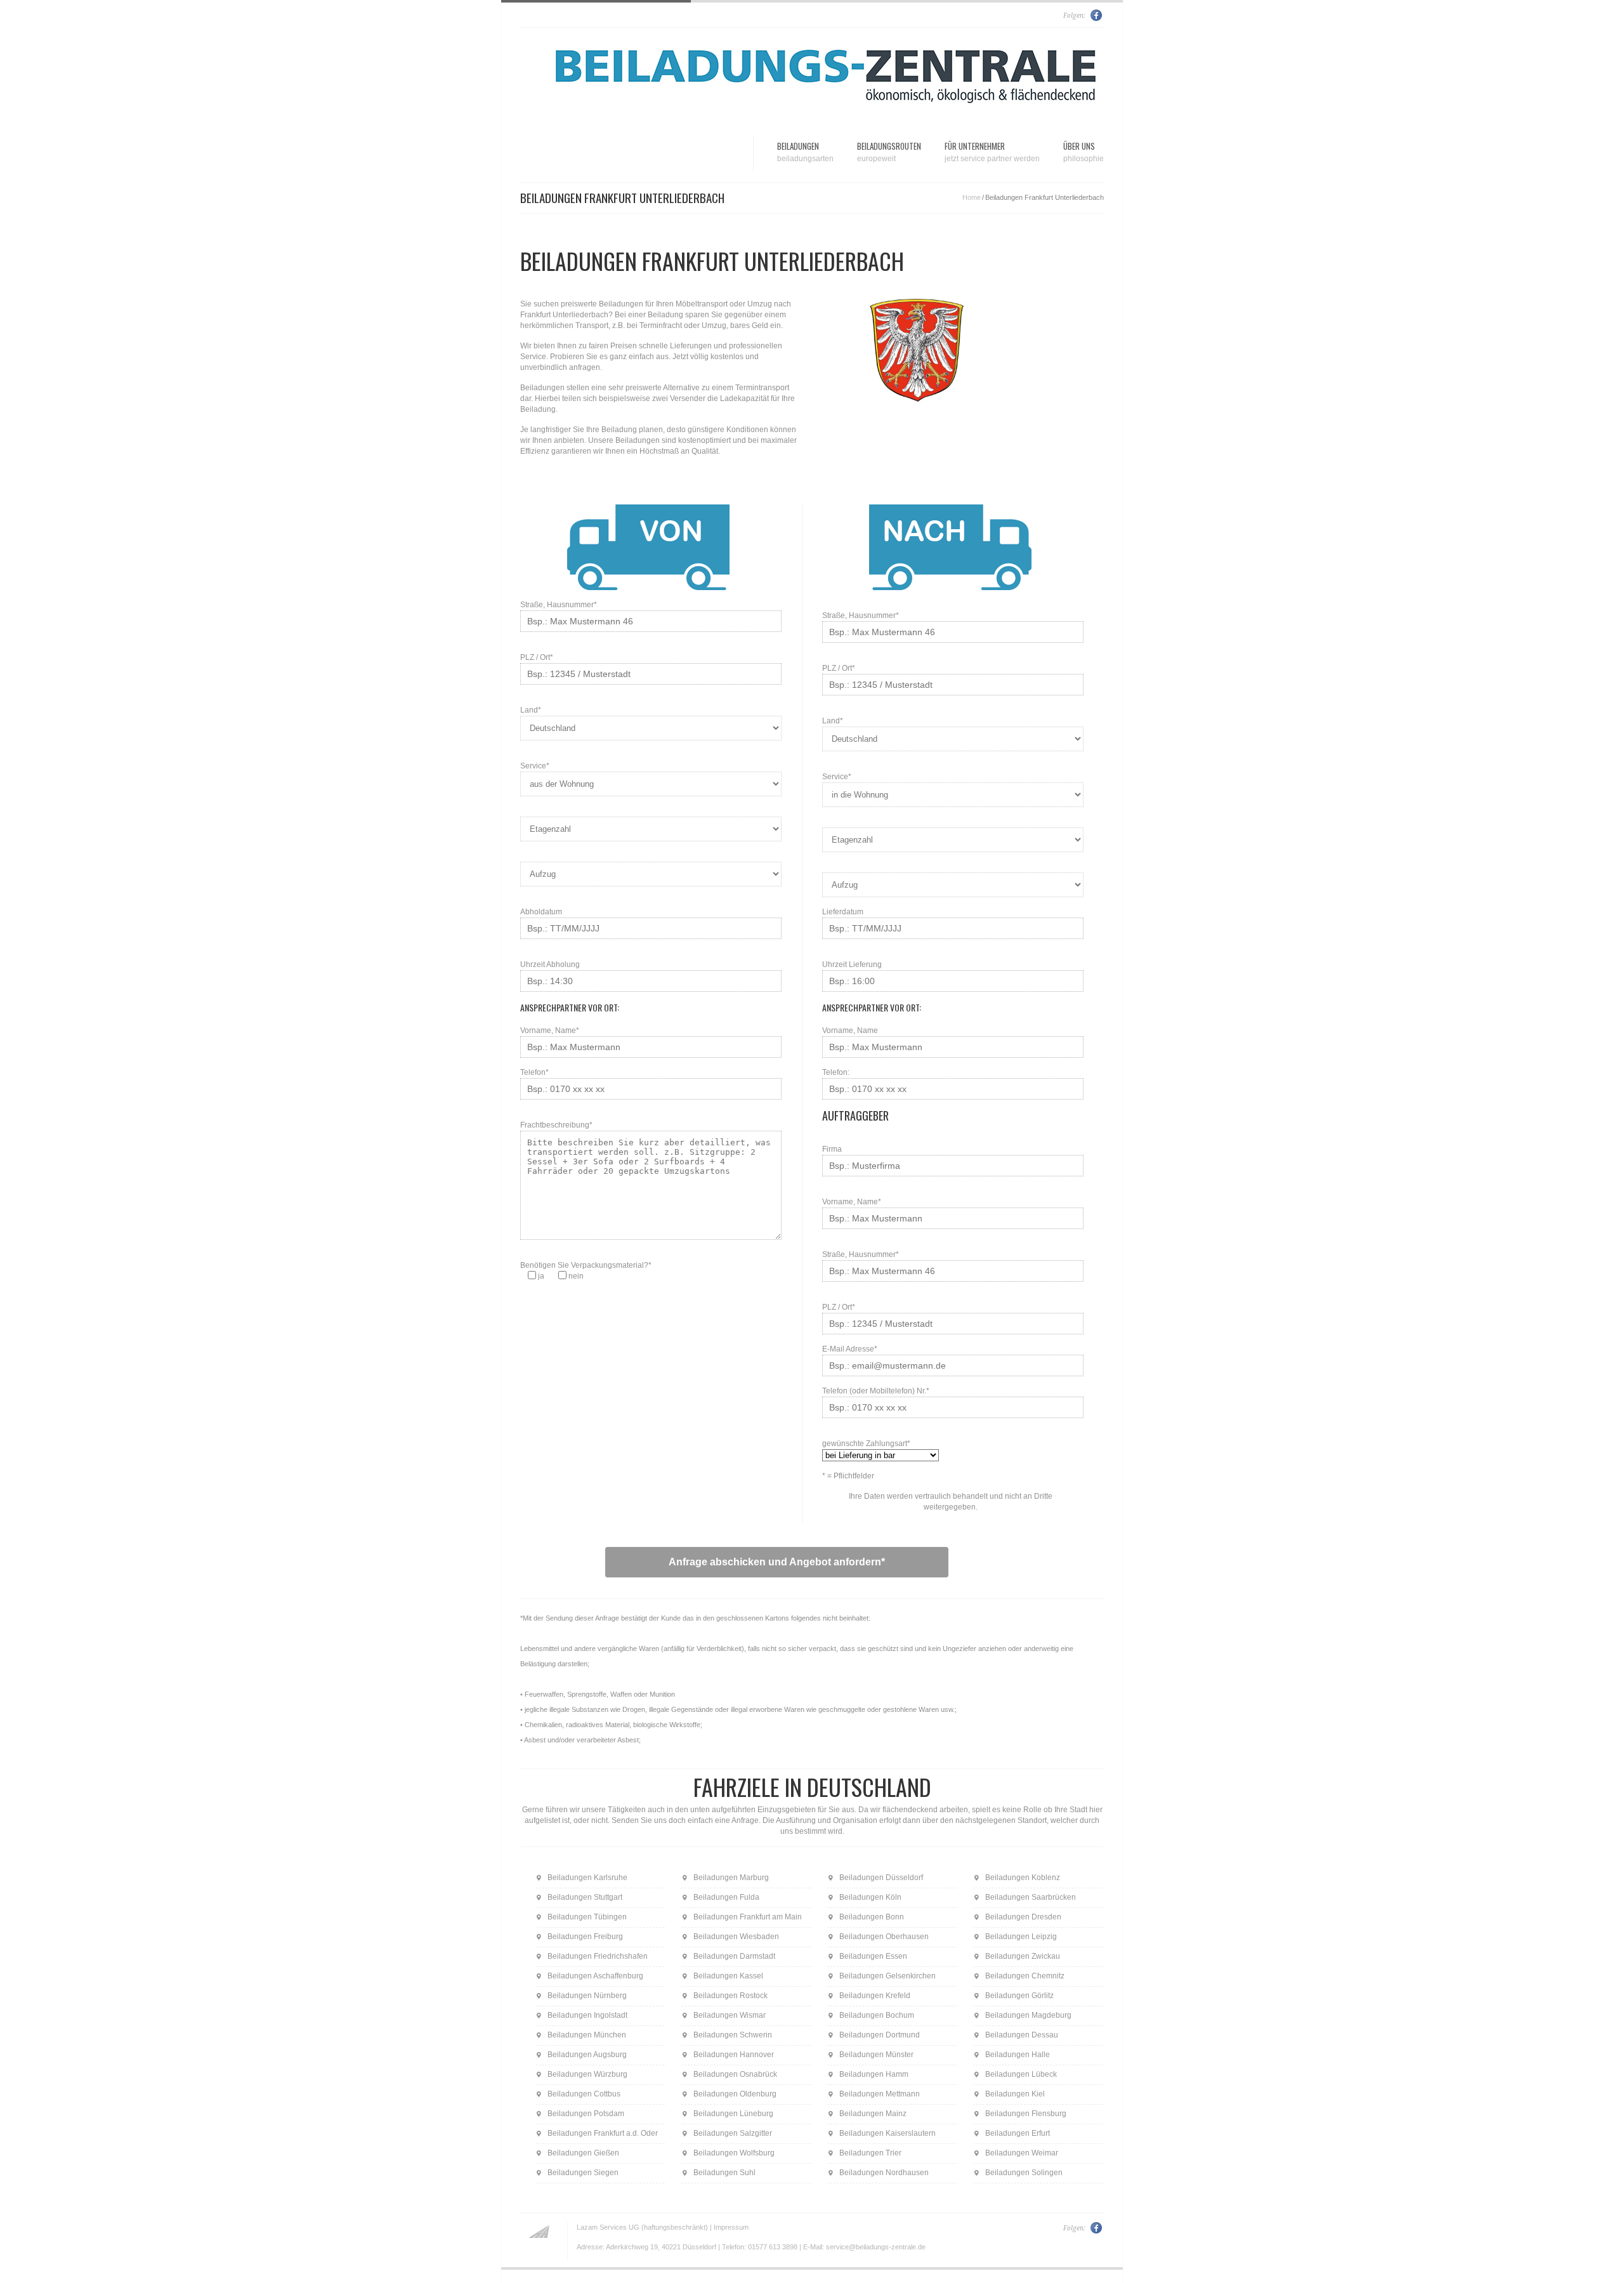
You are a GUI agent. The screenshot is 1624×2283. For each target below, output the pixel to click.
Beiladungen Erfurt (1018, 2133)
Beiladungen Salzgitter (733, 2133)
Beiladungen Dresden (1023, 1917)
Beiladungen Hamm (874, 2074)
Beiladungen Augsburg (587, 2055)
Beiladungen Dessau (1022, 2035)
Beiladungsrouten (889, 151)
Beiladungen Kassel (728, 1976)
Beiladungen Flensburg (1026, 2114)
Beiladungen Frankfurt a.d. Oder (603, 2133)
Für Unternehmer (992, 151)
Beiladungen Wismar (730, 2015)
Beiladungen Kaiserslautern (887, 2133)
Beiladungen (805, 151)
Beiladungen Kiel (1015, 2094)
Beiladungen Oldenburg (735, 2094)
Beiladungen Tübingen (587, 1917)
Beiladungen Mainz (873, 2114)
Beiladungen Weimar (1022, 2153)
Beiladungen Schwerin (733, 2035)
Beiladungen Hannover (734, 2055)
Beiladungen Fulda (726, 1897)
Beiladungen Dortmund (880, 2035)
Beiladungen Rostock (730, 1996)
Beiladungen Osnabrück (735, 2074)
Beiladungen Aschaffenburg (595, 1976)
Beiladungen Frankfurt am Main (748, 1917)
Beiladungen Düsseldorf (881, 1878)
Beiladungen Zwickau (1023, 1956)
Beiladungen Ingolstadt (587, 2015)
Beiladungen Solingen (1024, 2173)
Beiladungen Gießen (583, 2153)
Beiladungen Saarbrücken (1031, 1897)
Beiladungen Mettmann (880, 2094)
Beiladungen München (587, 2035)
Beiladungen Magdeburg (1028, 2015)
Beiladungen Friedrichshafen (598, 1956)
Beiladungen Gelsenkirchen (887, 1976)
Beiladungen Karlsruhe (587, 1878)
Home (972, 197)
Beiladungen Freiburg (585, 1937)
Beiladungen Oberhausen (884, 1937)
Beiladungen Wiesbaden (736, 1937)
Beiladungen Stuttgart (585, 1897)
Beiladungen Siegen (583, 2173)
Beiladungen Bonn (872, 1917)
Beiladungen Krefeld (875, 1996)
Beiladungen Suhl (724, 2173)
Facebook (1097, 15)
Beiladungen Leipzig (1021, 1937)
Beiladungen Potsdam (586, 2114)
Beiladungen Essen (873, 1956)
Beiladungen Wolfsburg (734, 2153)
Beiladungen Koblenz (1023, 1878)
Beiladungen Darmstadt (734, 1956)
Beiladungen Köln (870, 1897)
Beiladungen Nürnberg (587, 1996)
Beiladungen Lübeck (1021, 2074)
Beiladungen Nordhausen (884, 2173)
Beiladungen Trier (870, 2153)
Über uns (1084, 151)
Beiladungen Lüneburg (733, 2114)
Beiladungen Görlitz (1019, 1996)
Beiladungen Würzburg (587, 2074)
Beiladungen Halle (1018, 2055)
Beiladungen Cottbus (584, 2094)
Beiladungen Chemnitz (1025, 1976)
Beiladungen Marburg (731, 1878)
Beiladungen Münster (876, 2055)
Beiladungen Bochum (877, 2015)
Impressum (731, 2227)
